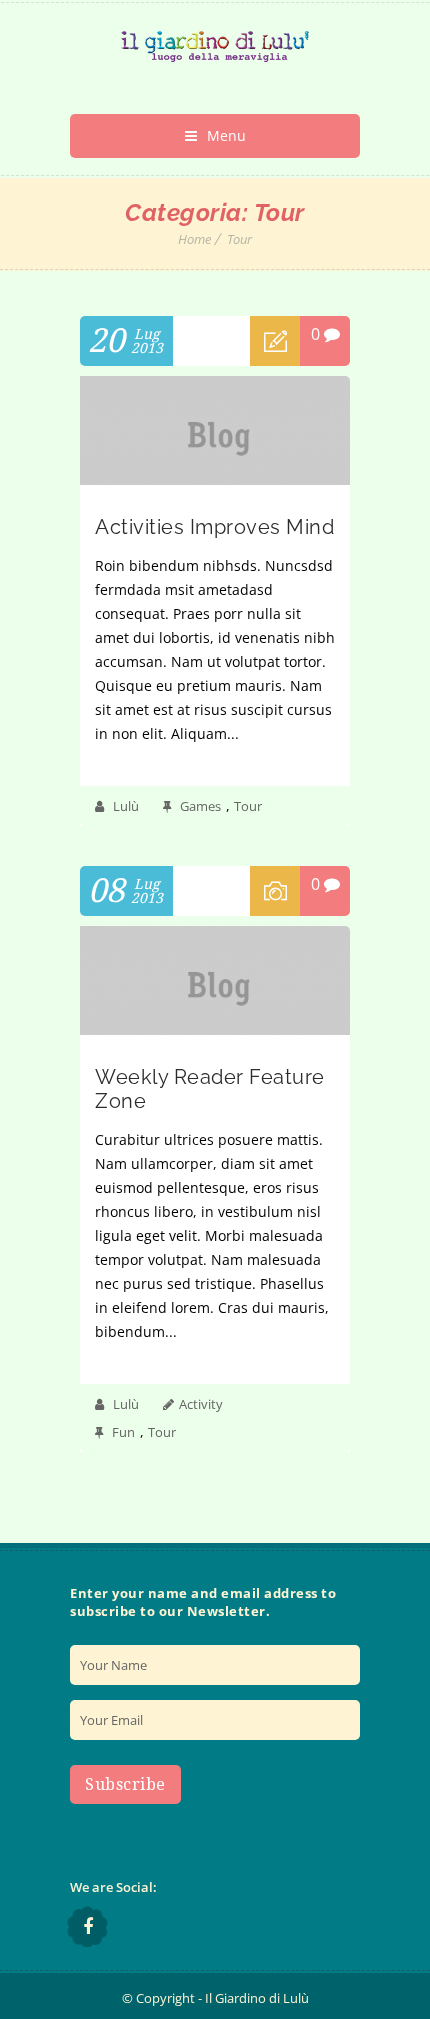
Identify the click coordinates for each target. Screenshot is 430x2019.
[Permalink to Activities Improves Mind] (215, 479)
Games (200, 806)
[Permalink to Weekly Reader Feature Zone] (215, 1029)
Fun (123, 1432)
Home (194, 239)
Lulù (126, 806)
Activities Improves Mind (214, 527)
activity (201, 1404)
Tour (239, 239)
